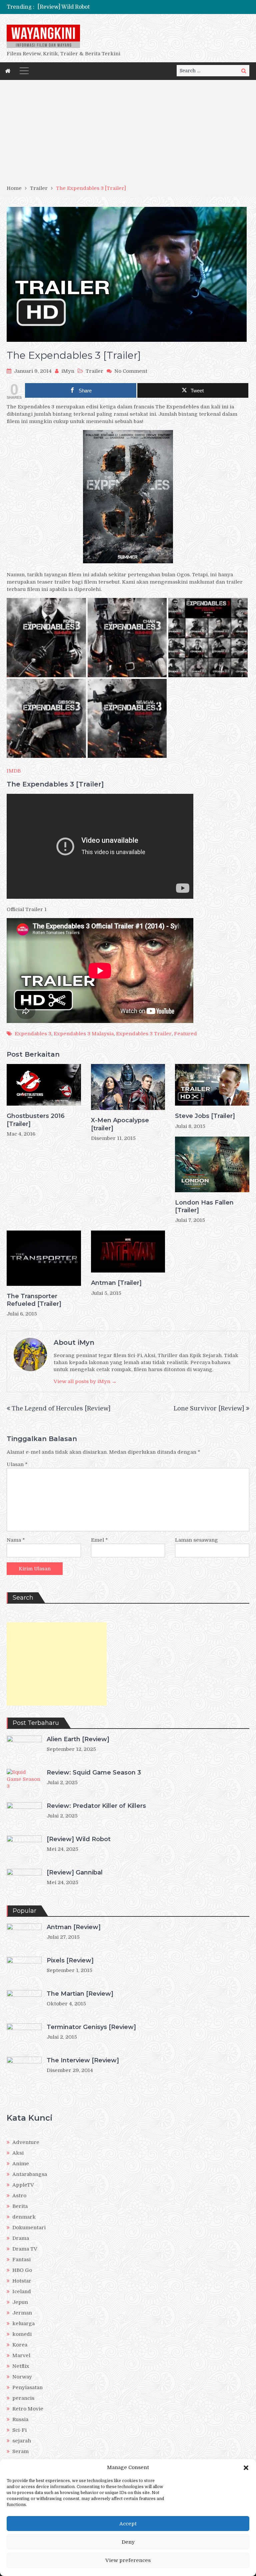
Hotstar (22, 2281)
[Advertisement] (128, 135)
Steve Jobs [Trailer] (205, 1116)
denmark (24, 2217)
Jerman (22, 2313)
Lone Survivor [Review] (209, 1408)
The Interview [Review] (83, 2060)
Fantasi (21, 2260)
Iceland (22, 2292)
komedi (22, 2334)
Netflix (21, 2366)
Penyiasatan (27, 2387)
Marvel (21, 2355)
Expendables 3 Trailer (144, 1034)
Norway (22, 2377)
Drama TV (25, 2249)
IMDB (14, 771)
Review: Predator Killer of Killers (96, 1806)
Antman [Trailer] (116, 1283)
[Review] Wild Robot (79, 1839)
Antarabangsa (30, 2174)
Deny (128, 2542)
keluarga (23, 2323)
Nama (16, 1540)
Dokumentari (29, 2228)
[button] (246, 2468)
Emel (99, 1540)
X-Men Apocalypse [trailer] (120, 1124)
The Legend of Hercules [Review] (61, 1408)
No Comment (131, 371)
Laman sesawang (196, 1540)
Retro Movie (28, 2409)
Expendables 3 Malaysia (84, 1034)
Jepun (20, 2302)
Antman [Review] (74, 1927)
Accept (128, 2524)
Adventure (26, 2142)
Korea (20, 2345)
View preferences (128, 2560)
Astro (19, 2196)
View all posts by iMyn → (85, 1381)
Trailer (94, 371)
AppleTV (23, 2185)
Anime (21, 2164)
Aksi (18, 2153)
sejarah (22, 2441)
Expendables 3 (33, 1034)
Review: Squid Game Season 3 (94, 1773)
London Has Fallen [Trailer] (204, 1206)
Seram (20, 2451)
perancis (23, 2398)
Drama (21, 2238)
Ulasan (17, 1464)
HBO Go (22, 2270)
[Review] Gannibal (61, 7)
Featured (185, 1034)
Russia (20, 2419)
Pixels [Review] (70, 1960)
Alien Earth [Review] (78, 1739)
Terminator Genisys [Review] (91, 2027)
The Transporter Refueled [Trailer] (34, 1300)
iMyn (68, 371)
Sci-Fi (19, 2430)
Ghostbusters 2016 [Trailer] (36, 1120)
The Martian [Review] (80, 1994)
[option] (95, 7)
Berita (20, 2206)
